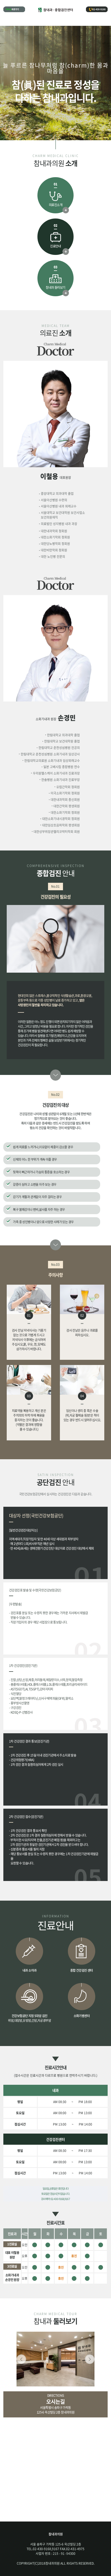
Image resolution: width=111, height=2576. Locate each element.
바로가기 (15, 9)
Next (90, 2359)
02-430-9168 (99, 9)
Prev (21, 2359)
